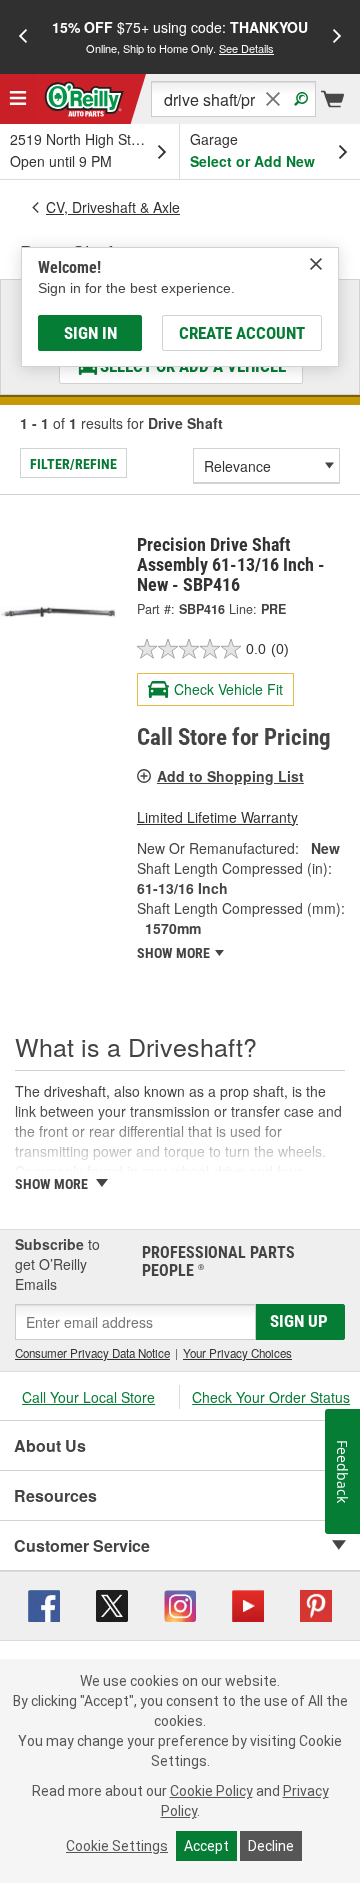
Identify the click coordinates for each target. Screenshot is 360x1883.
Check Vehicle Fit (228, 689)
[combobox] (233, 99)
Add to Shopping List (230, 776)
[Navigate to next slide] (337, 37)
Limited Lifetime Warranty (217, 817)
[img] (316, 264)
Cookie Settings (117, 1846)
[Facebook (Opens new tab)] (44, 1604)
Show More (175, 953)
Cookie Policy (211, 1791)
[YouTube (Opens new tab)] (248, 1604)
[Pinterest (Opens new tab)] (316, 1604)
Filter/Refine (73, 464)
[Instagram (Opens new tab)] (180, 1604)
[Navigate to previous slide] (23, 37)
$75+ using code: (180, 36)
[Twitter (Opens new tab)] (112, 1604)
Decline (271, 1846)
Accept (206, 1846)
